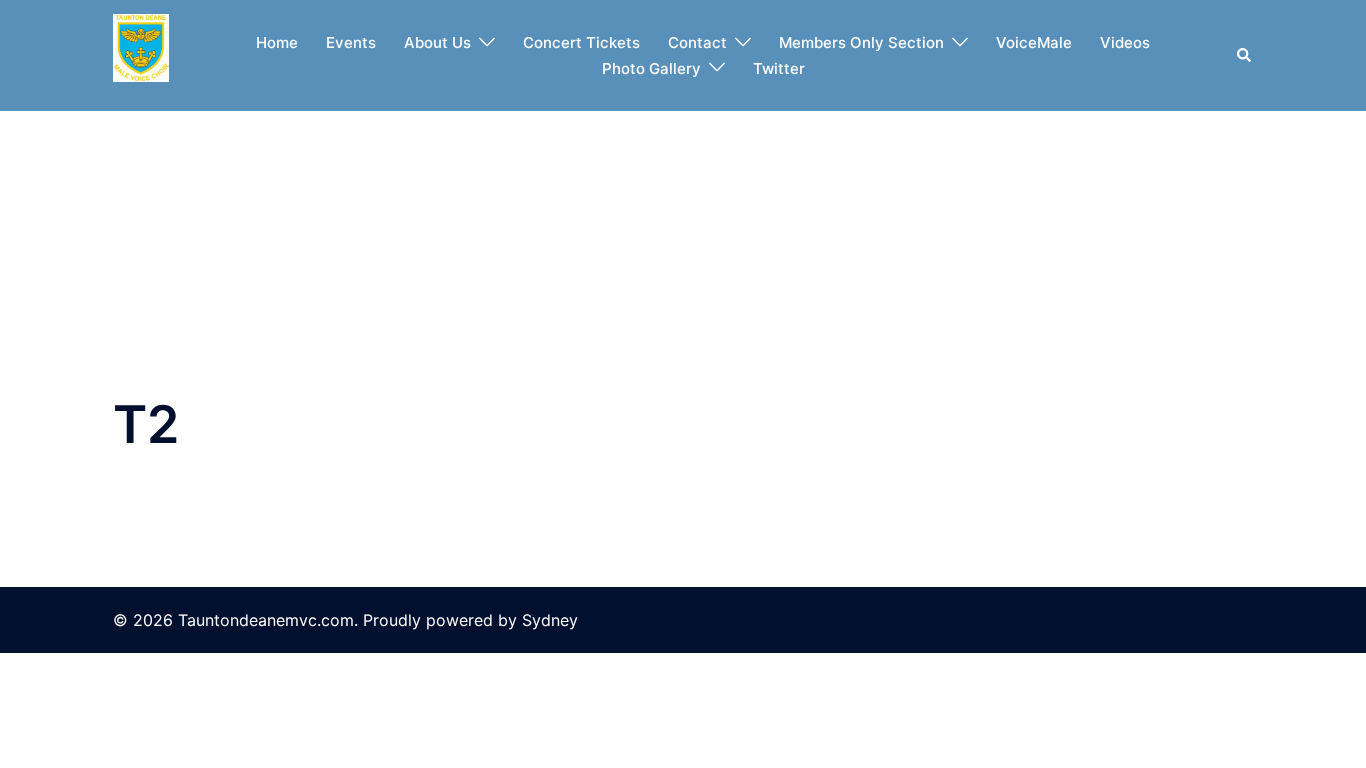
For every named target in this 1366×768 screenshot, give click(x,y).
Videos (1125, 42)
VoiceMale (1034, 42)
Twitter (779, 68)
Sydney (550, 620)
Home (277, 42)
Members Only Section (861, 42)
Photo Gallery (651, 68)
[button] (1245, 55)
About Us (437, 42)
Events (351, 42)
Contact (697, 42)
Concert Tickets (581, 42)
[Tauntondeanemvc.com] (141, 54)
